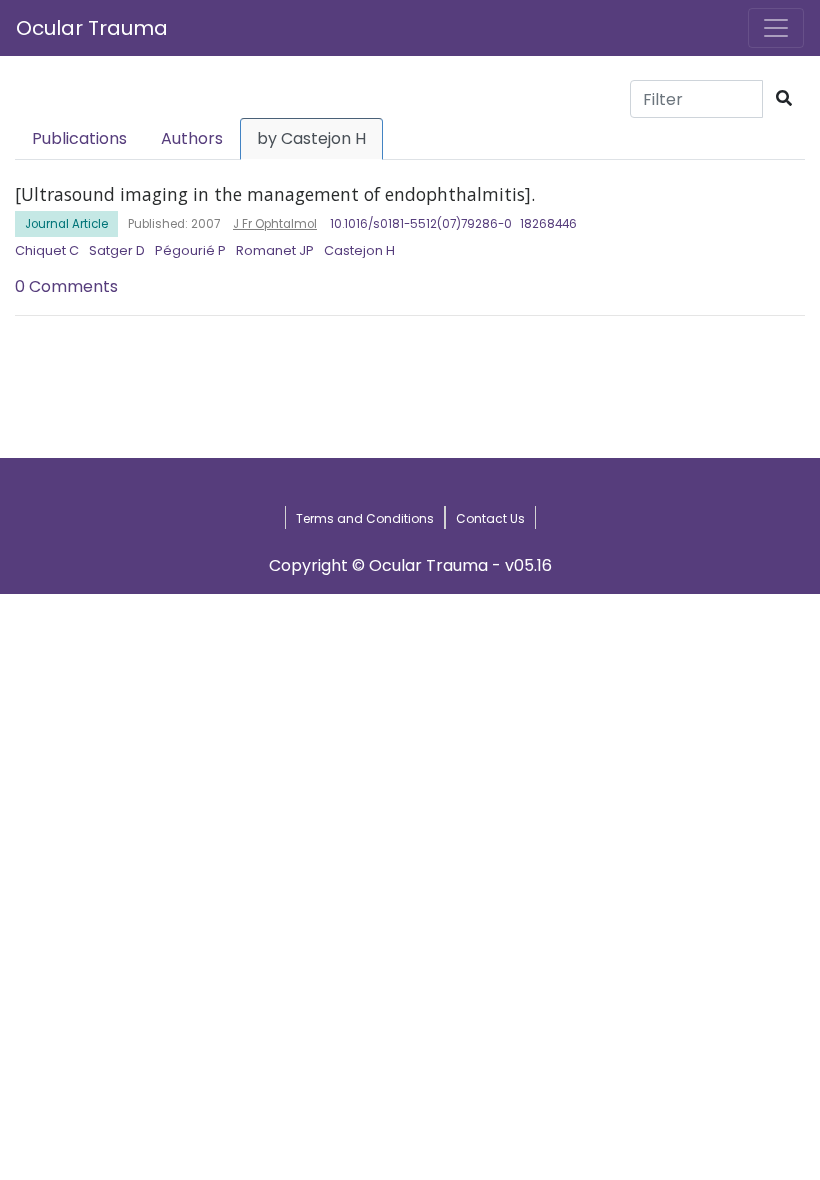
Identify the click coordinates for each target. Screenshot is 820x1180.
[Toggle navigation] (776, 28)
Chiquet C (47, 250)
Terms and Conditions (365, 518)
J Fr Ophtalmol (275, 224)
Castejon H (359, 250)
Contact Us (490, 518)
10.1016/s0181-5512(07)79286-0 (421, 224)
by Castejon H (311, 138)
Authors (192, 138)
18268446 (548, 224)
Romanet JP (275, 250)
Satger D (117, 250)
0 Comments (66, 286)
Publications (79, 138)
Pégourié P (190, 250)
